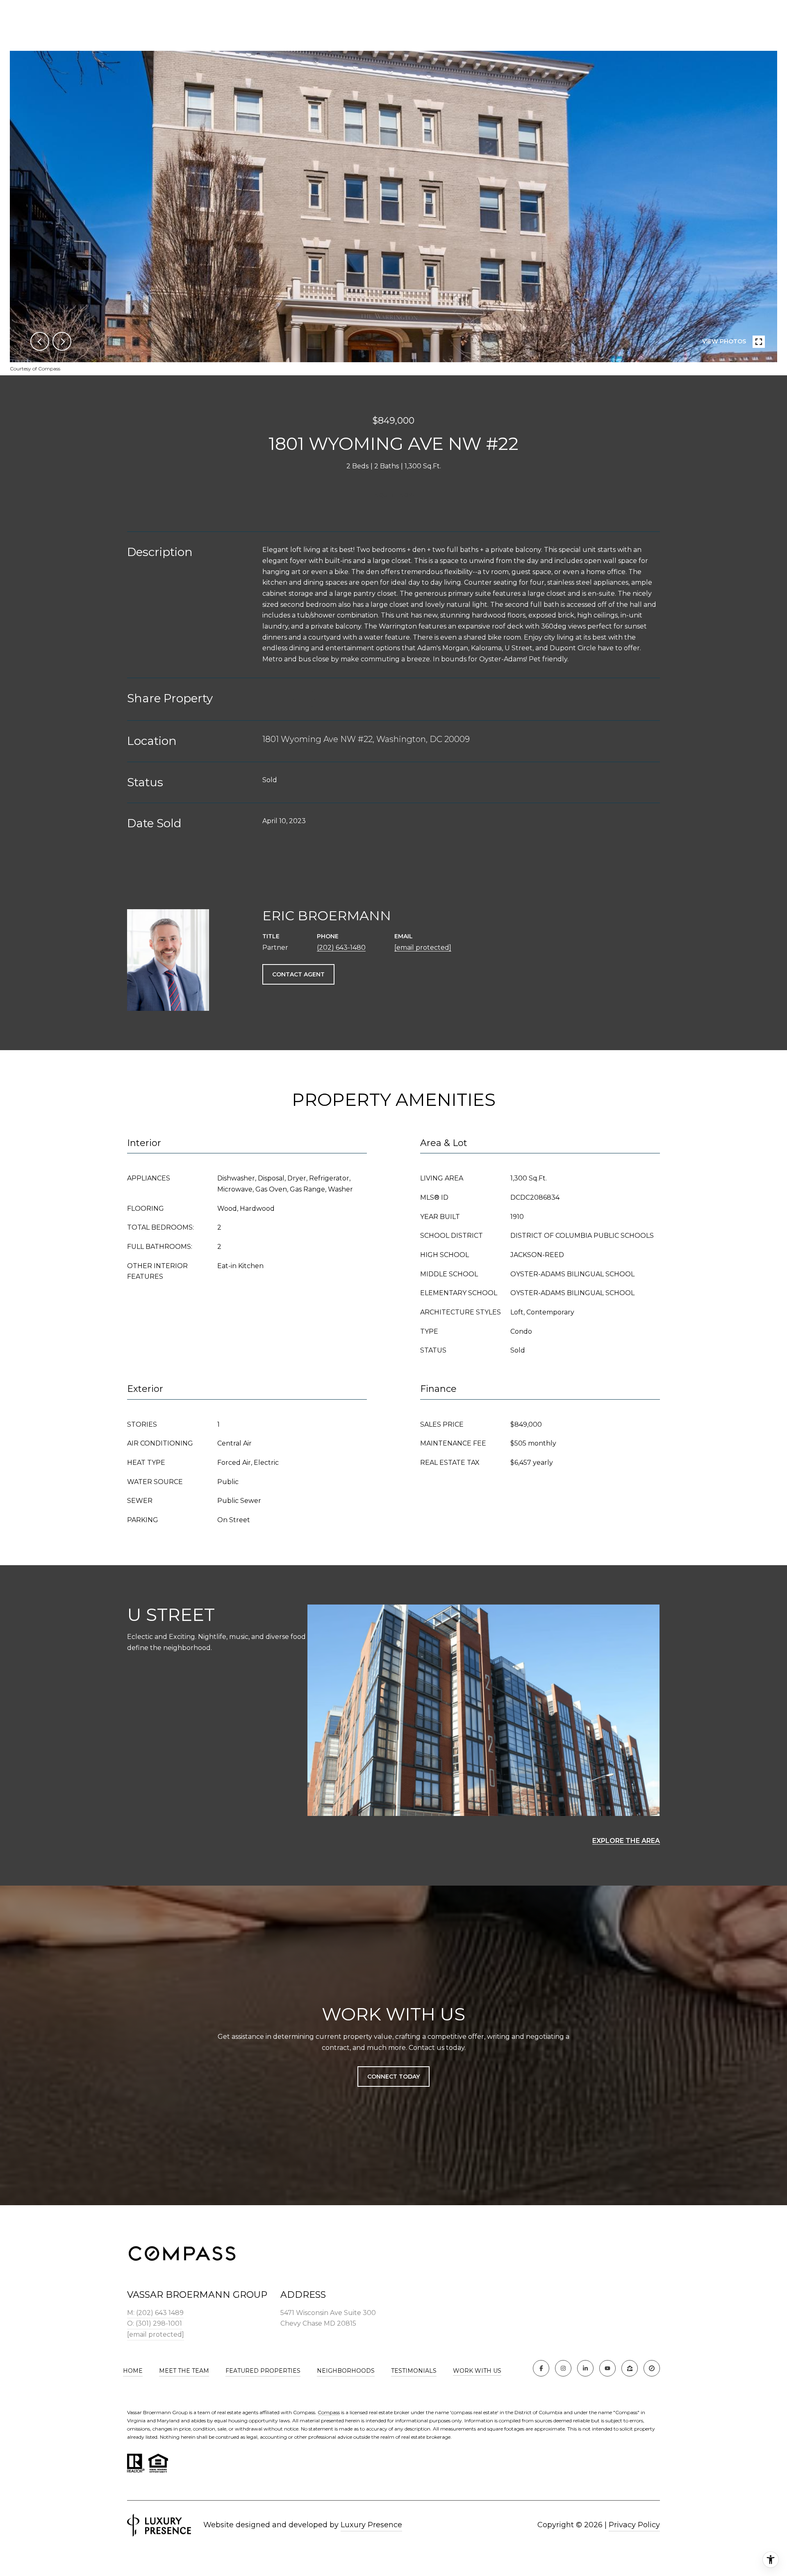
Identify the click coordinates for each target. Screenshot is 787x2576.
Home (133, 2371)
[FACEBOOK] (541, 2368)
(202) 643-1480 (341, 948)
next (62, 341)
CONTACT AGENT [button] (298, 974)
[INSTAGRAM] (563, 2368)
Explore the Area (626, 1841)
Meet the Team (184, 2371)
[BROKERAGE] (652, 2368)
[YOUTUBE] (607, 2368)
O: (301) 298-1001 (155, 2323)
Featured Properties (263, 2371)
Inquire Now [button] (393, 495)
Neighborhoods (346, 2371)
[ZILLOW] (630, 2368)
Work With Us (477, 2371)
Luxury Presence (371, 2525)
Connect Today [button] (393, 2077)
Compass (329, 2412)
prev (40, 341)
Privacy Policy (634, 2525)
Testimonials (414, 2371)
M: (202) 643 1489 (155, 2313)
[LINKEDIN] (585, 2368)
